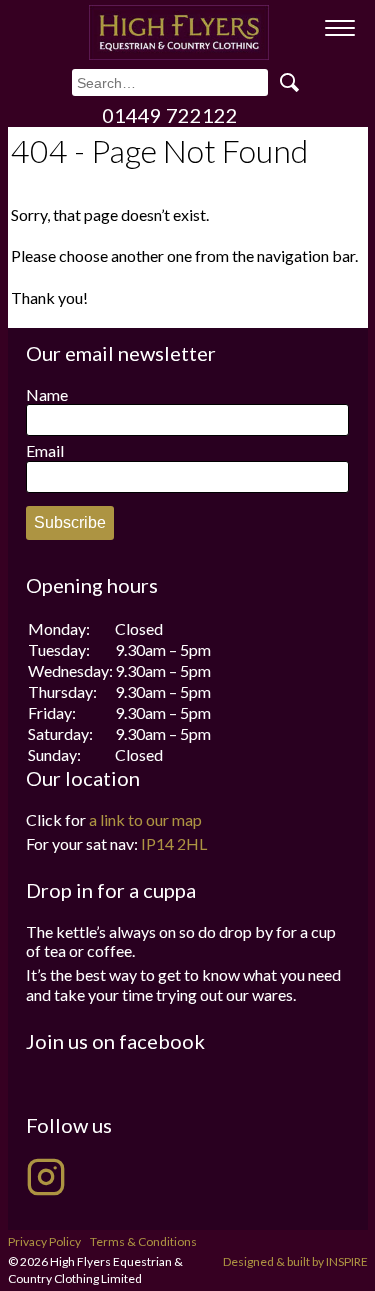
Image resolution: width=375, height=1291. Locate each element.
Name (47, 394)
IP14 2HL (174, 843)
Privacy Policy (44, 1241)
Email (45, 450)
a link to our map (145, 819)
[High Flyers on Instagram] (46, 1177)
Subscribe (70, 522)
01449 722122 (170, 115)
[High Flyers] (179, 32)
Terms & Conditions (143, 1241)
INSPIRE (347, 1261)
